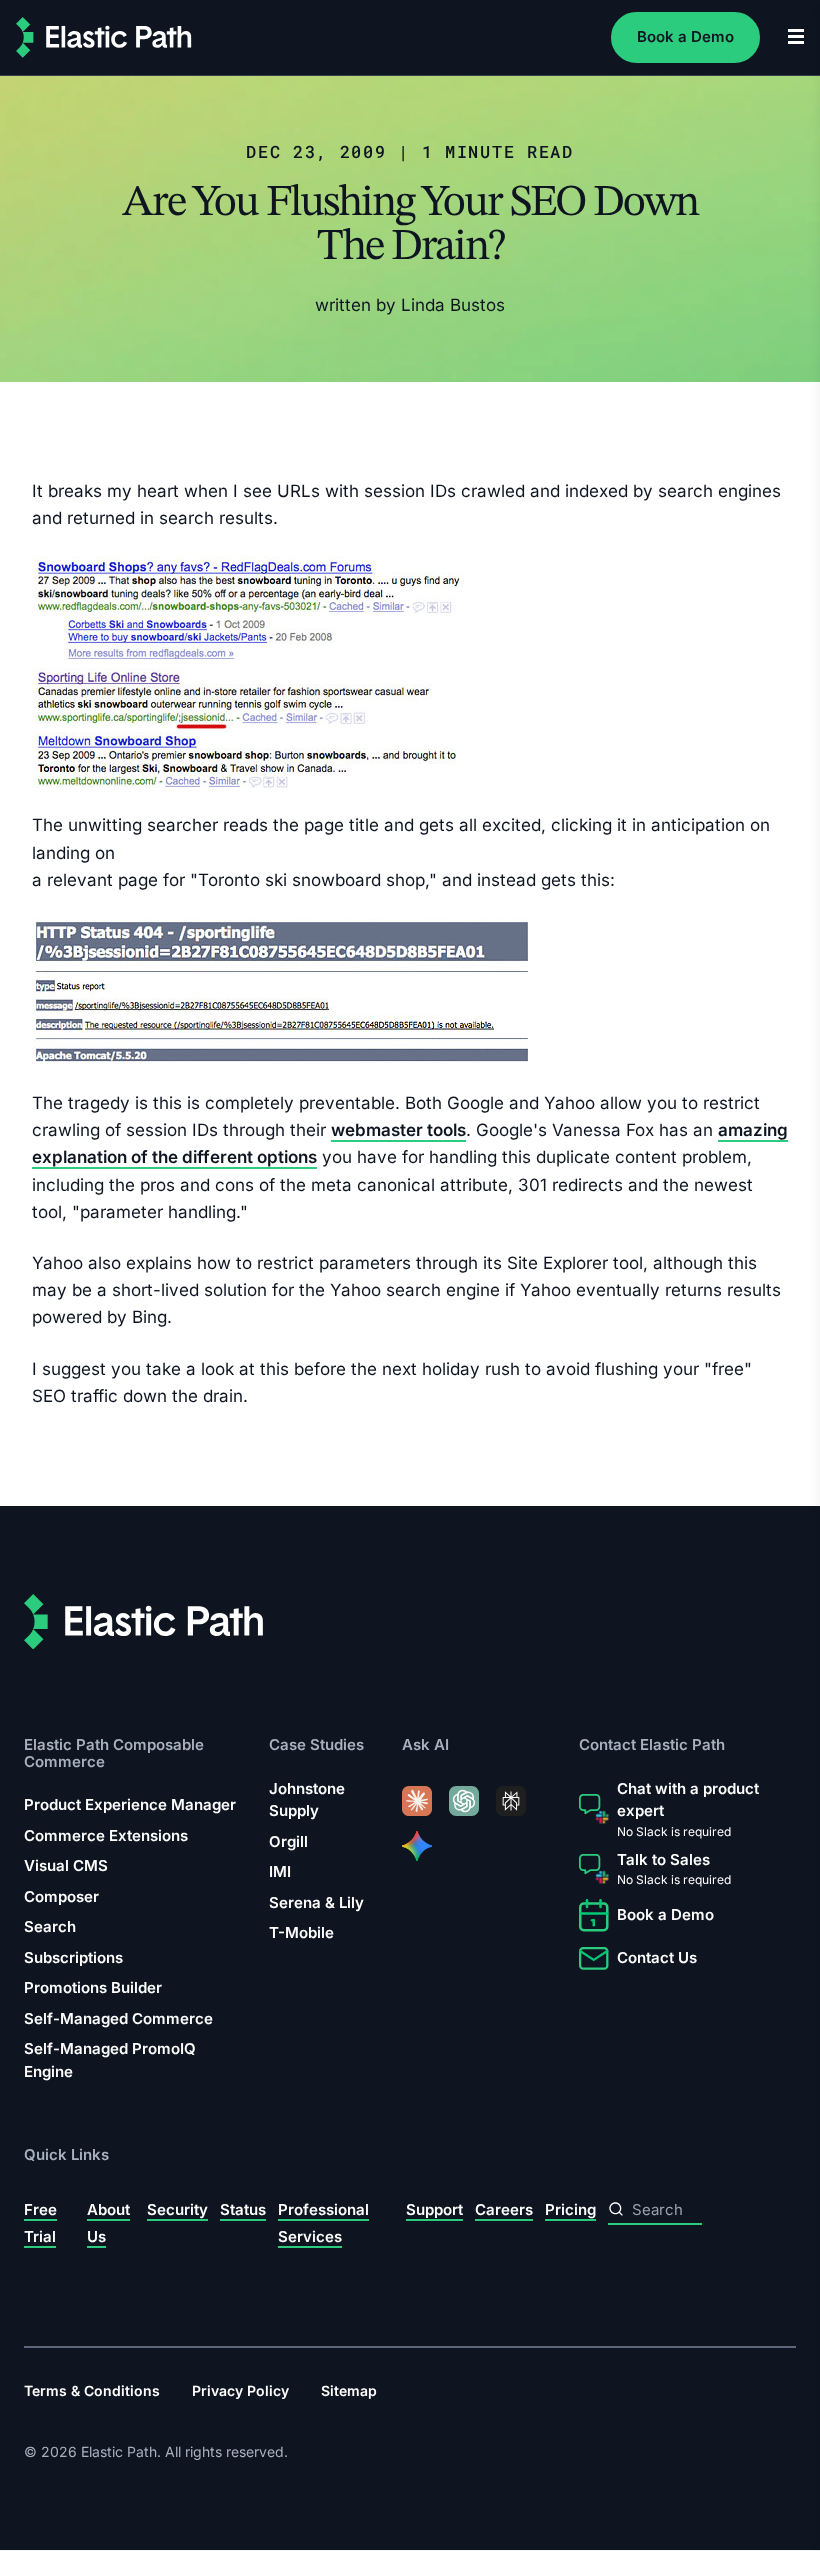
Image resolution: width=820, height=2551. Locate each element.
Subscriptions (73, 1957)
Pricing (570, 2209)
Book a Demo (685, 36)
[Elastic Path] (104, 37)
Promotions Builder (93, 1987)
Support (434, 2209)
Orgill (288, 1841)
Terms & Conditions (92, 2390)
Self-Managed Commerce (118, 2018)
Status (243, 2209)
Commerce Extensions (106, 1835)
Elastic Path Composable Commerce (114, 1753)
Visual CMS (66, 1865)
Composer (61, 1896)
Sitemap (349, 2390)
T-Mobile (301, 1933)
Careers (504, 2209)
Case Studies (316, 1745)
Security (177, 2209)
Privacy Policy (240, 2390)
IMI (280, 1872)
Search (50, 1926)
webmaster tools (398, 1130)
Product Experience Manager (130, 1804)
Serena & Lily (316, 1902)
